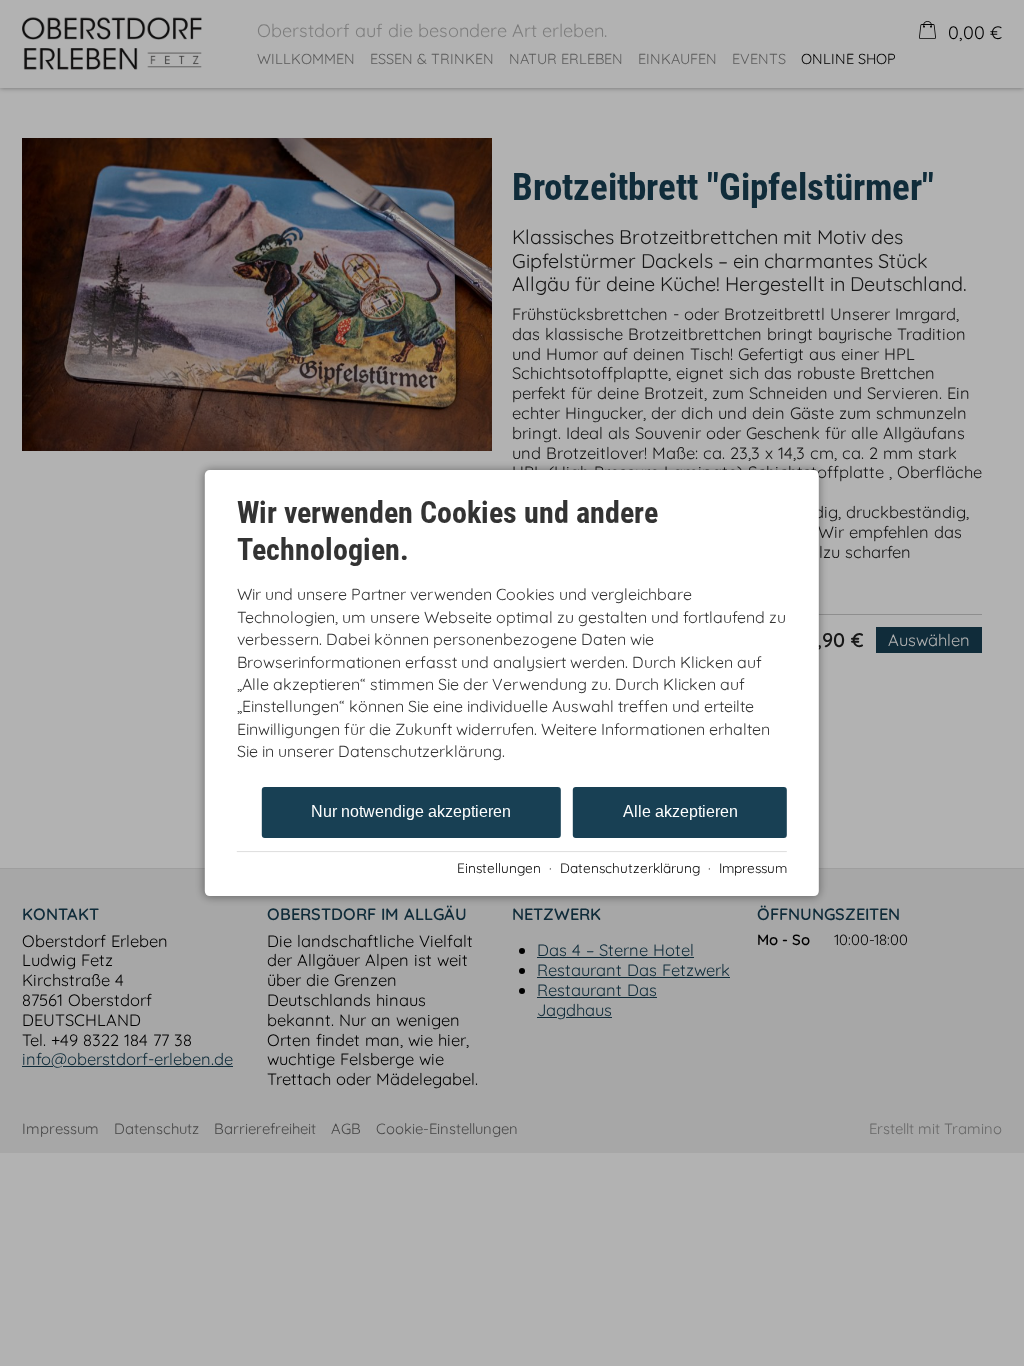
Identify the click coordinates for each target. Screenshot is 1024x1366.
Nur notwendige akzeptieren (411, 811)
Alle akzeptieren (680, 811)
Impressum (753, 867)
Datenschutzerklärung (630, 867)
